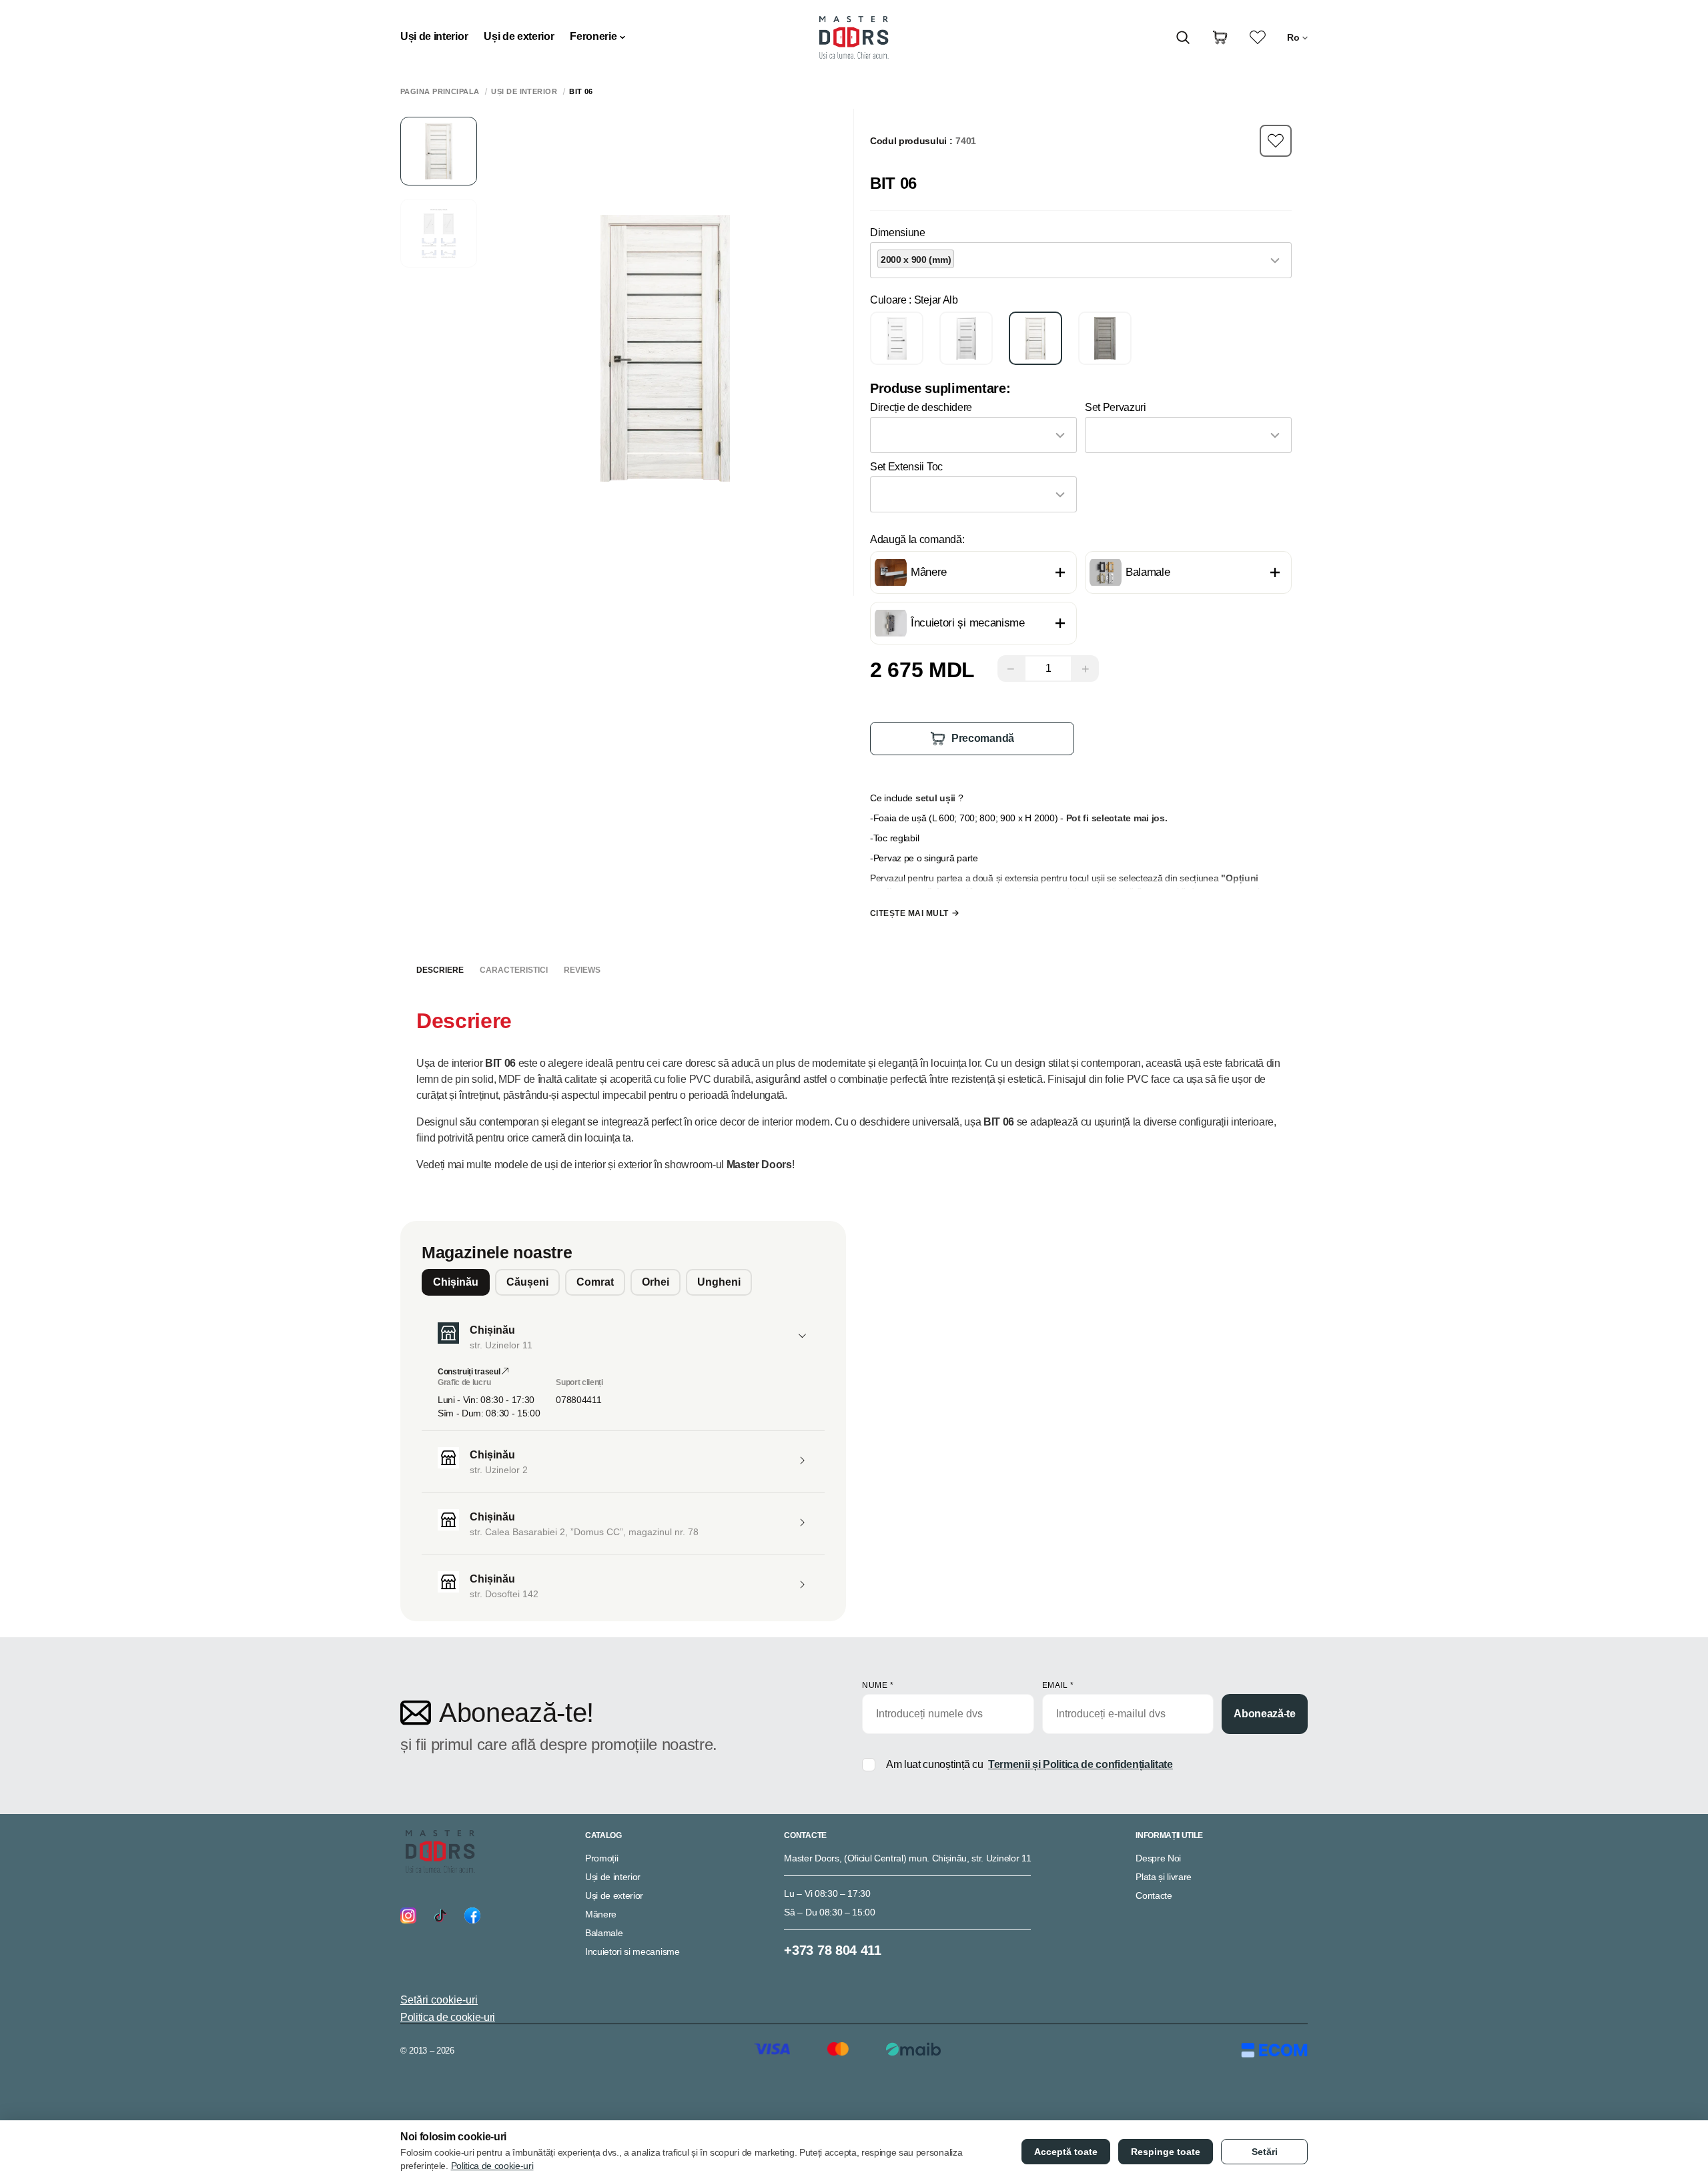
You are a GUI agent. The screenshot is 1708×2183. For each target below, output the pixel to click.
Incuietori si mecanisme (632, 1951)
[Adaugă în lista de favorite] (1276, 141)
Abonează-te (1264, 1714)
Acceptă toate (1066, 2152)
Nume (878, 1685)
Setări (1265, 2152)
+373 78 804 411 (832, 1950)
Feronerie (593, 36)
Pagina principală (440, 92)
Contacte (1154, 1895)
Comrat (595, 1282)
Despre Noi (1158, 1858)
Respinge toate (1166, 2152)
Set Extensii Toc (906, 467)
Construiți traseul (470, 1372)
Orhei (656, 1282)
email (1058, 1685)
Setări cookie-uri (439, 2000)
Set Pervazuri (1116, 407)
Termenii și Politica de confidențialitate (1081, 1764)
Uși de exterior (519, 36)
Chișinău (456, 1282)
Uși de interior (434, 36)
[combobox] (1081, 260)
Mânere (601, 1914)
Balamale (604, 1933)
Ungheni (719, 1282)
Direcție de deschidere (921, 407)
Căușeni (527, 1282)
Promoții (601, 1858)
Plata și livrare (1164, 1877)
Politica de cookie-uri (448, 2017)
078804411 (578, 1400)
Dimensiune (898, 233)
